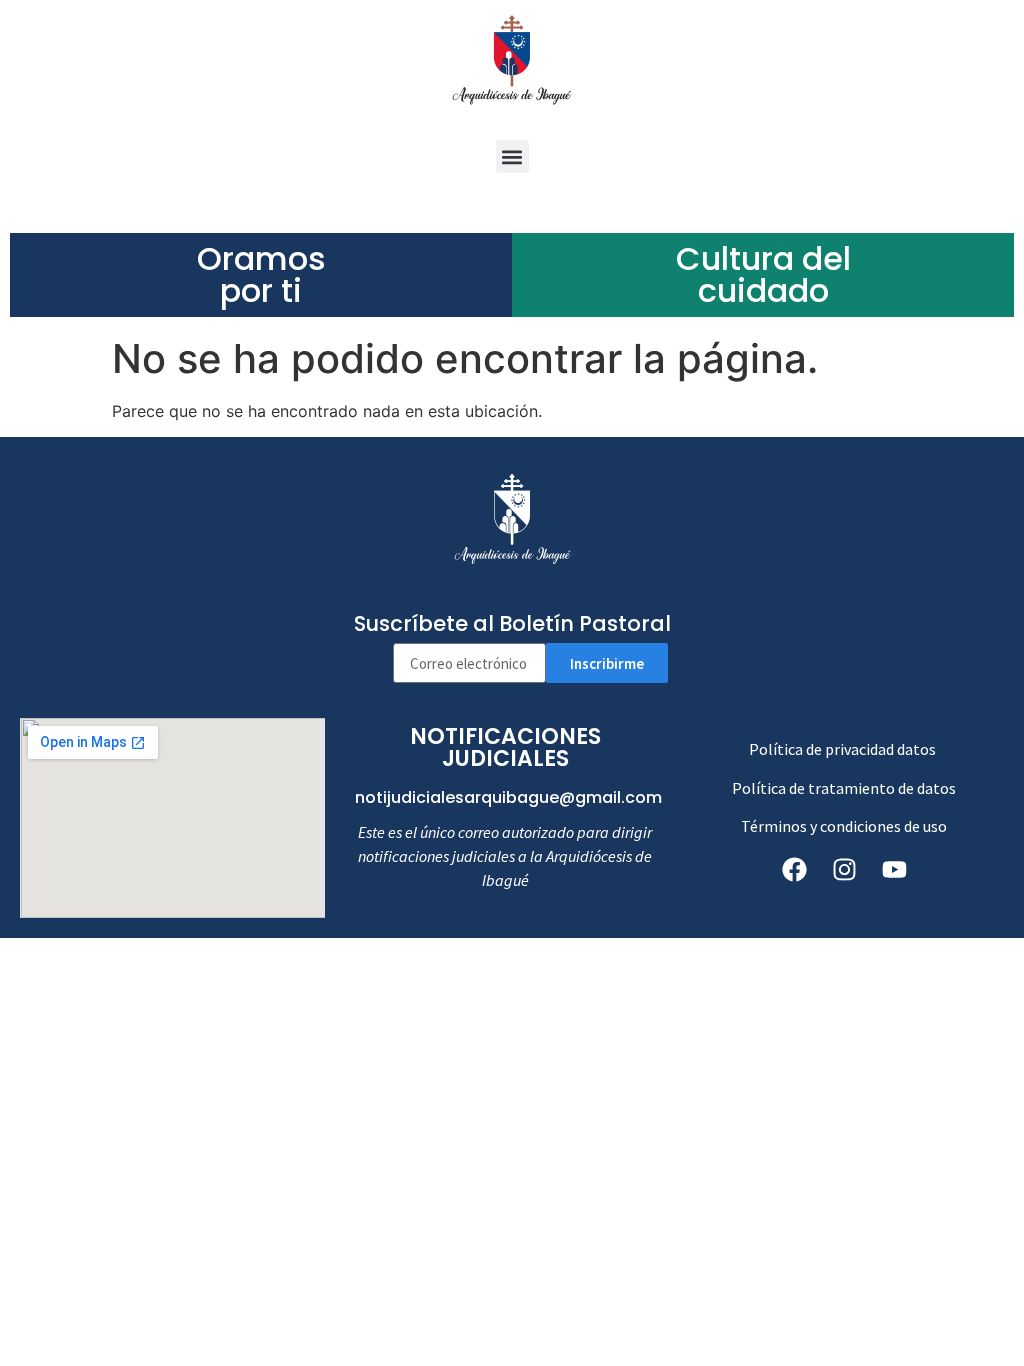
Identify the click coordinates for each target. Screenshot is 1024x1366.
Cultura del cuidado (763, 274)
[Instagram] (844, 869)
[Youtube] (894, 869)
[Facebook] (794, 869)
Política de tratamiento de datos (844, 788)
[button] (512, 156)
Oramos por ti (261, 274)
